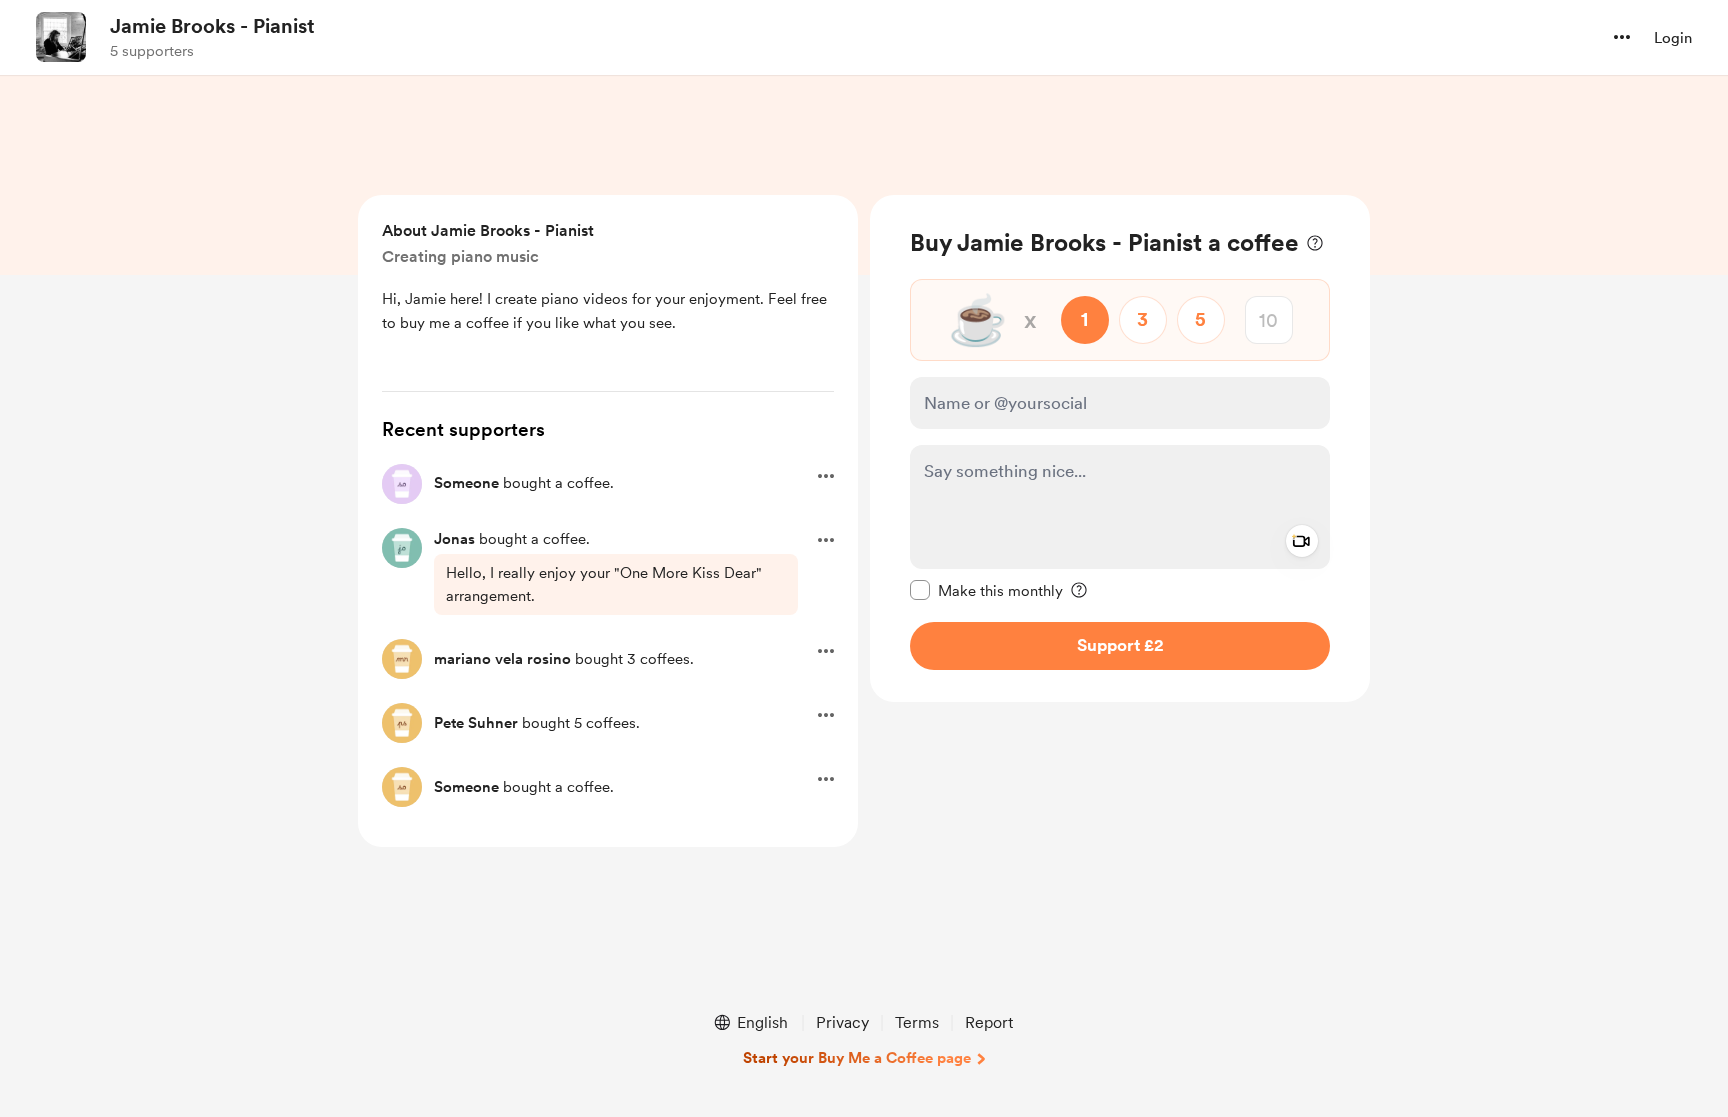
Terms (917, 1022)
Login (1673, 38)
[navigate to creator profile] (61, 37)
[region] (1120, 448)
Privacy (842, 1022)
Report (989, 1022)
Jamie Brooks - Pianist (212, 26)
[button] (1622, 37)
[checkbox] (986, 590)
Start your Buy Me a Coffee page (857, 1058)
